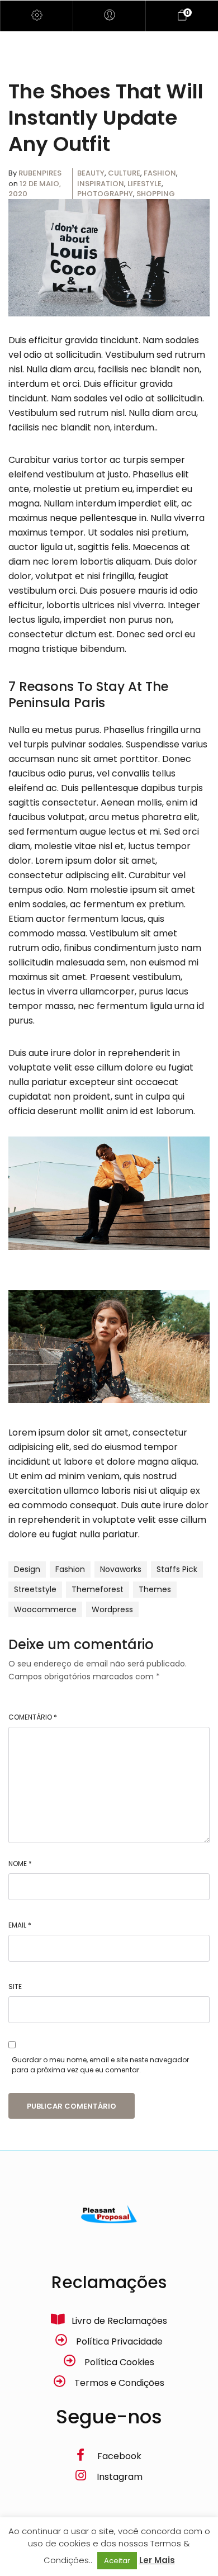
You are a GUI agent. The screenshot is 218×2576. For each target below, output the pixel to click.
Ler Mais (157, 2560)
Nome (20, 1864)
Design (27, 1569)
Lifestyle (144, 184)
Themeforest (98, 1589)
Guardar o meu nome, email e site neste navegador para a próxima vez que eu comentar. (100, 2065)
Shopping (156, 194)
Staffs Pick (177, 1569)
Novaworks (121, 1569)
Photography (105, 194)
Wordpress (112, 1609)
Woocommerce (45, 1609)
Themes (155, 1589)
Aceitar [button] (117, 2561)
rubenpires (40, 173)
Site (15, 1987)
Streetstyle (35, 1589)
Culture (124, 173)
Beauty (91, 173)
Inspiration (101, 184)
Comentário (33, 1717)
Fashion (160, 173)
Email (20, 1925)
